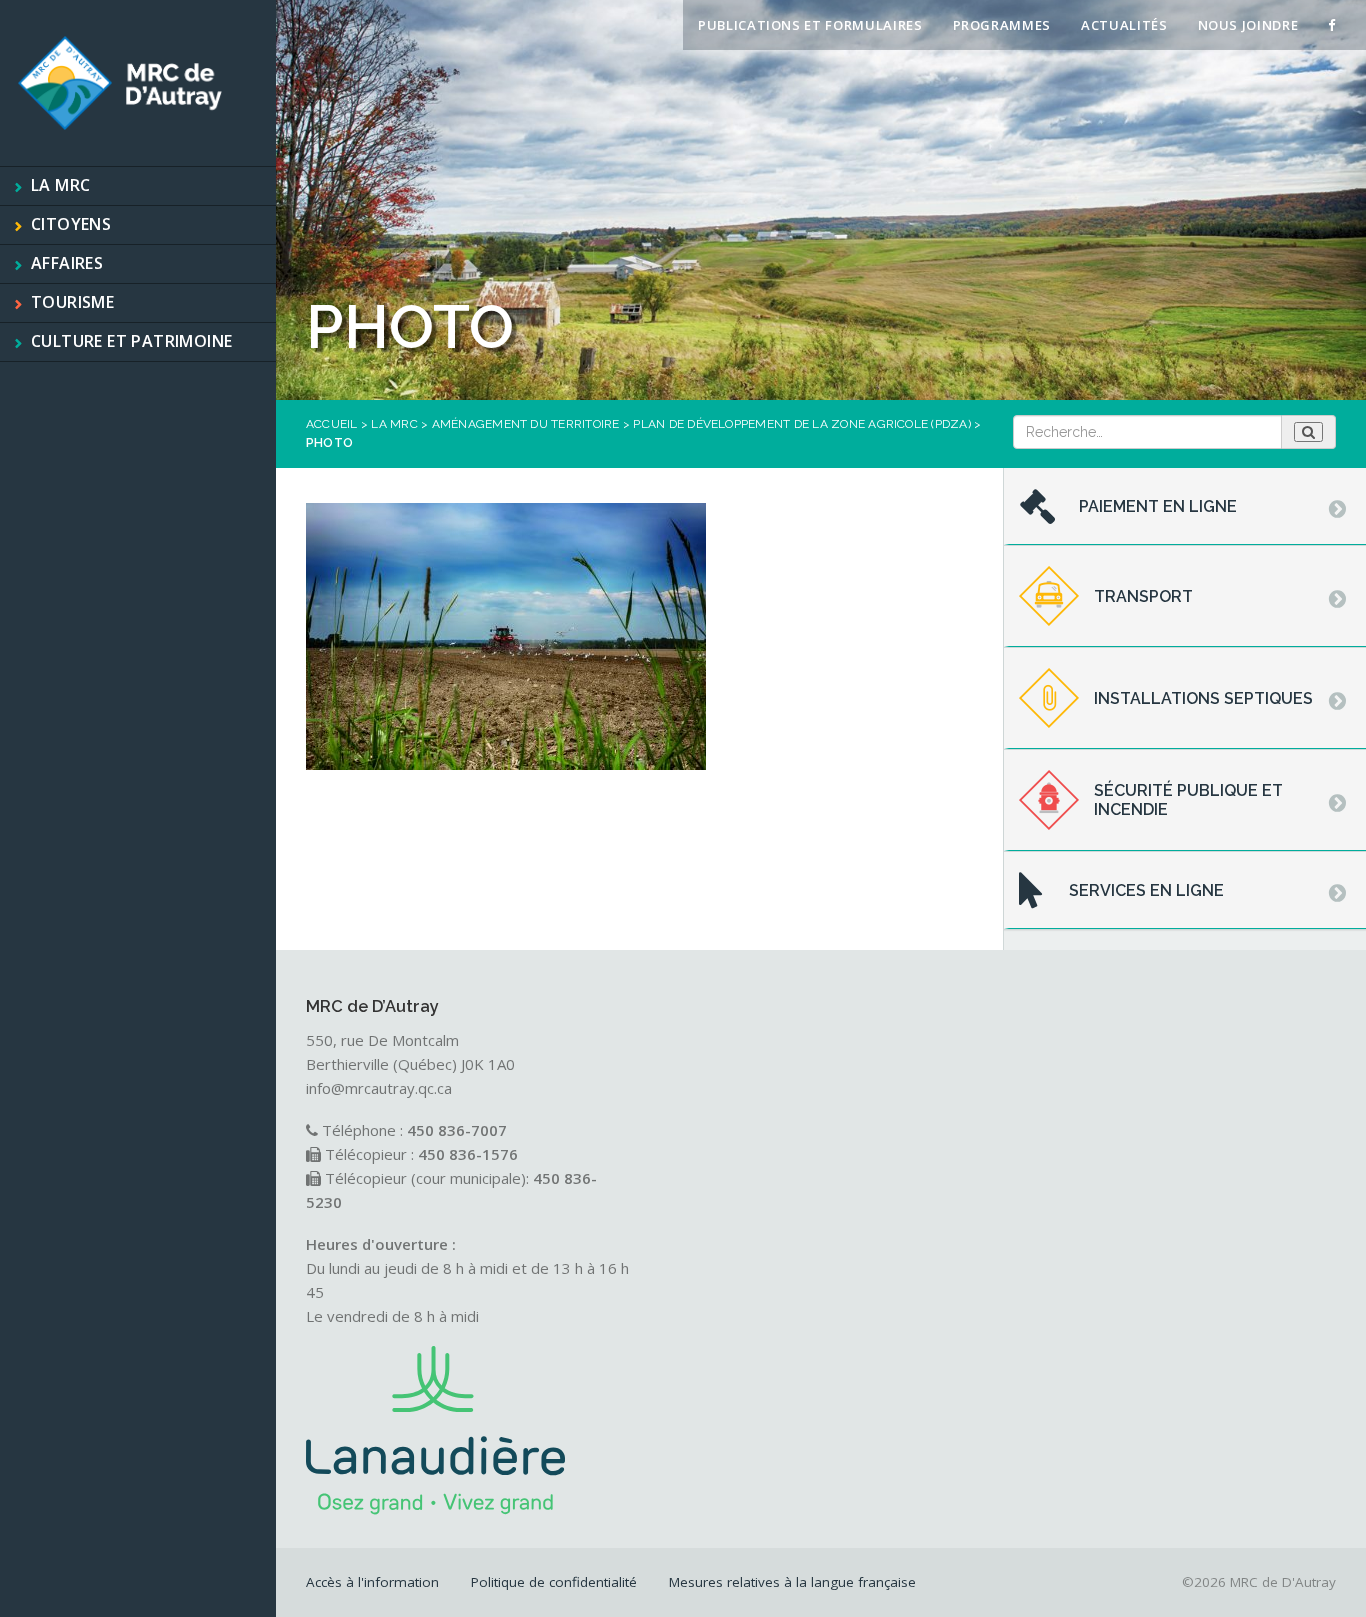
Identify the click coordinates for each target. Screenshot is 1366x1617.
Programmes (1002, 25)
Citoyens (71, 224)
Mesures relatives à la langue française (792, 1582)
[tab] (1185, 507)
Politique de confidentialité (554, 1582)
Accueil (332, 424)
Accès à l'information (372, 1582)
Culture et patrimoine (131, 341)
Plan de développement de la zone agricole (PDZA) (802, 424)
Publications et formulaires (810, 25)
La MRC (60, 185)
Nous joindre (1248, 25)
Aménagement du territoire (526, 424)
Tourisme (72, 302)
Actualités (1124, 25)
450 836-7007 (457, 1130)
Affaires (67, 263)
